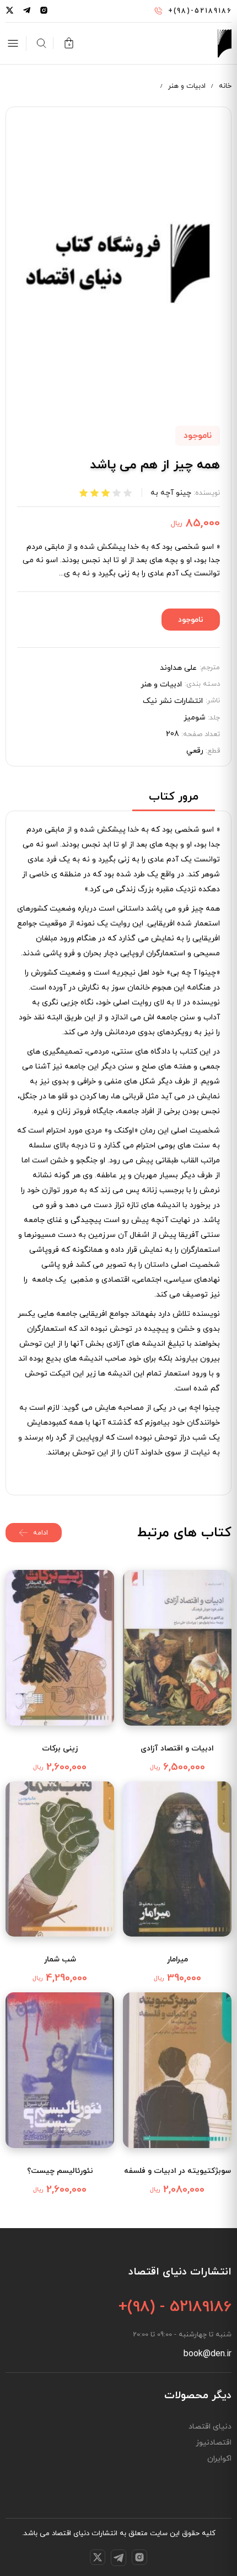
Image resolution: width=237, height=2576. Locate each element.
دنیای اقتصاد (210, 2427)
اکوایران (219, 2459)
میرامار (177, 1959)
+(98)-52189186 (200, 11)
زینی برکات (60, 1749)
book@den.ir (208, 2354)
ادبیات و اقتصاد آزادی (177, 1749)
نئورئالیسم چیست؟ (60, 2171)
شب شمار (60, 1959)
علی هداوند (178, 668)
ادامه (41, 1533)
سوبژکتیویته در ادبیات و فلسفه (177, 2171)
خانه (225, 86)
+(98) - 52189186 (175, 2307)
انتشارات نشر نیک (173, 701)
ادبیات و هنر (187, 86)
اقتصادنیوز (214, 2443)
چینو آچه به (171, 493)
